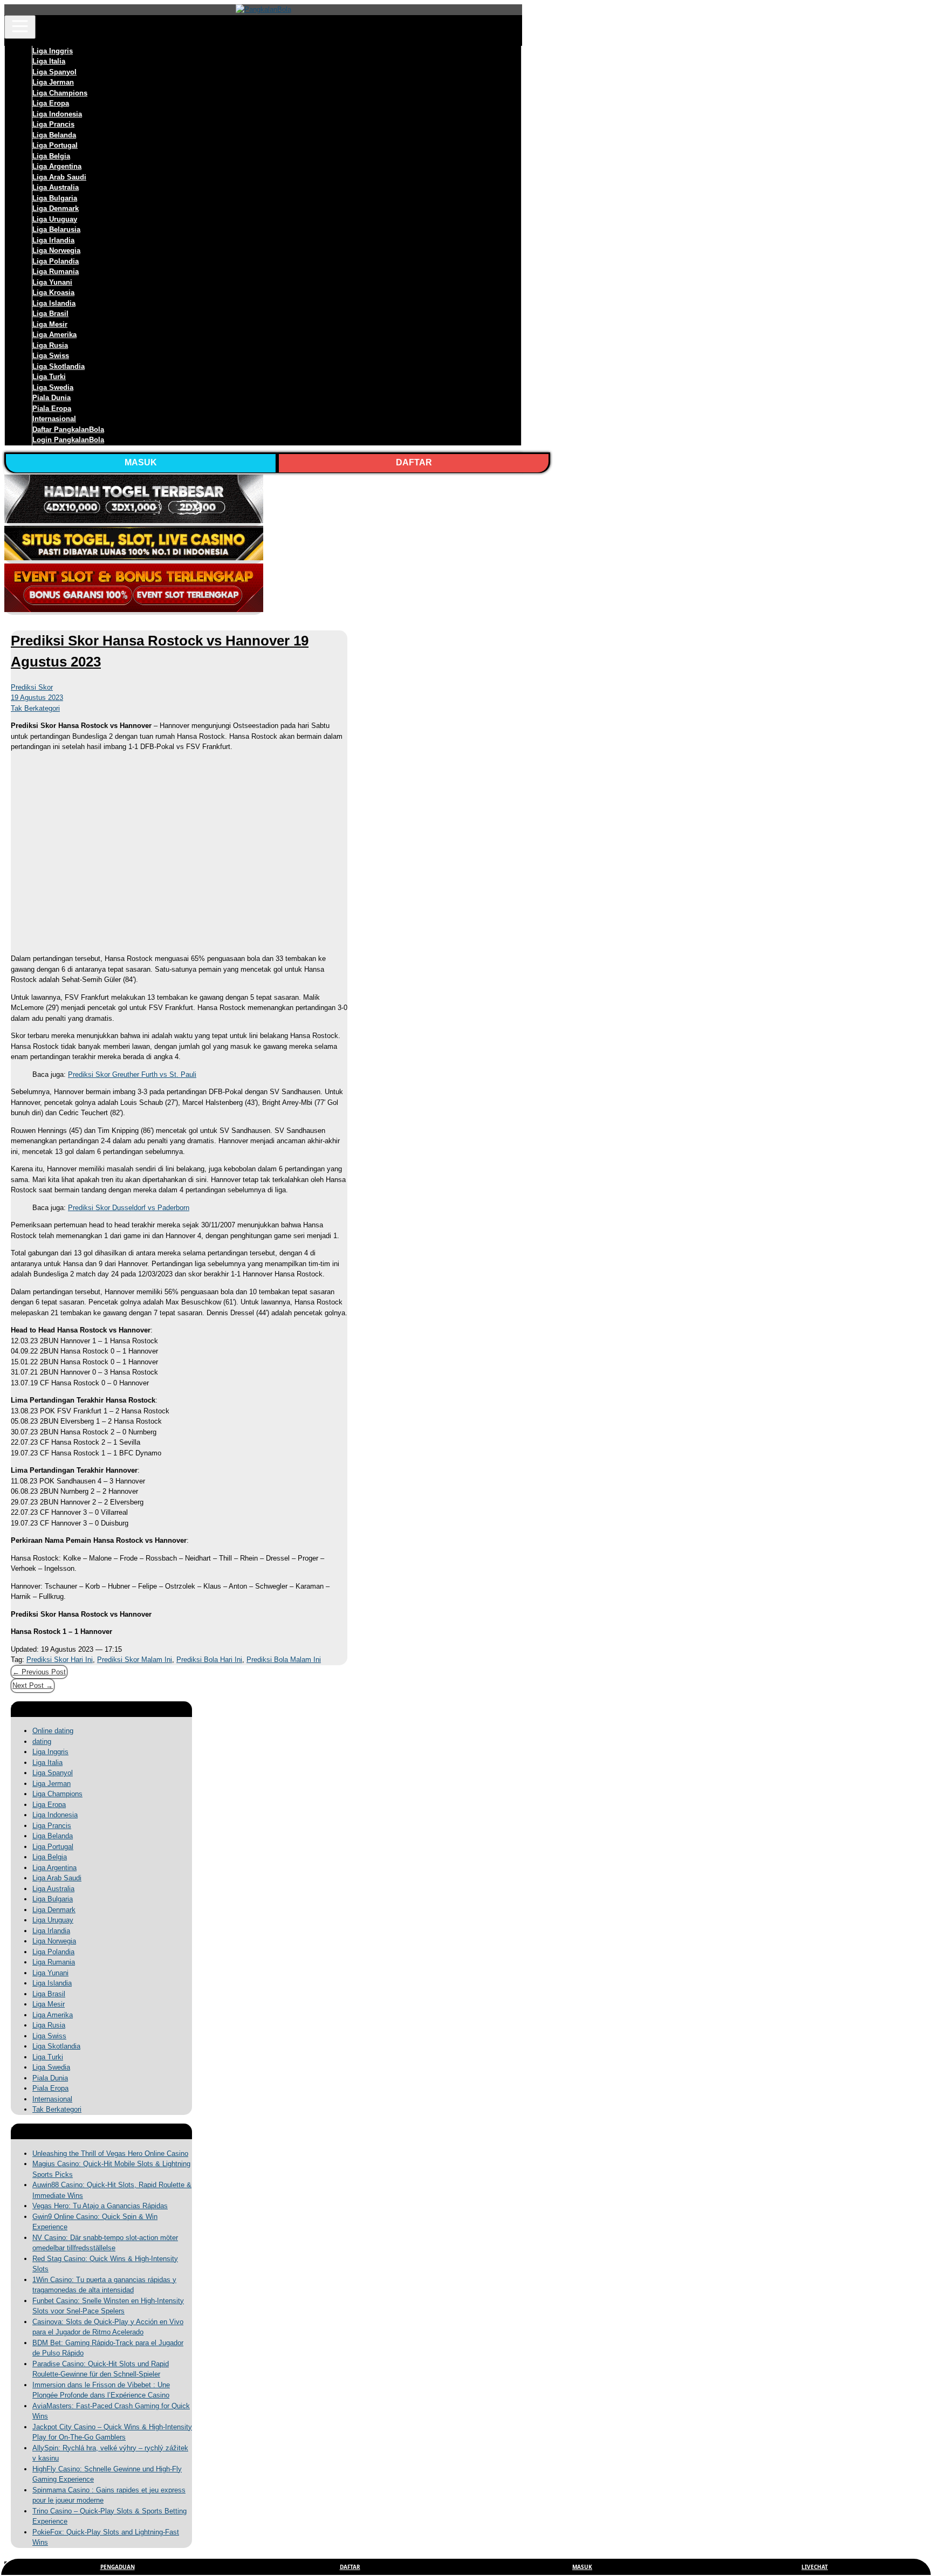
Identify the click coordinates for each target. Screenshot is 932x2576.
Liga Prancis (53, 124)
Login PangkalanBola (68, 440)
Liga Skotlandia (59, 366)
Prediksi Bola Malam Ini (284, 1660)
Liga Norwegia (56, 250)
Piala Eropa (52, 408)
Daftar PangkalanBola (68, 430)
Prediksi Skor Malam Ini (135, 1660)
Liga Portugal (55, 145)
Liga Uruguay (55, 219)
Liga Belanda (54, 135)
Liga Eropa (51, 103)
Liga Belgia (51, 156)
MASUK (141, 462)
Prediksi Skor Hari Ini (60, 1660)
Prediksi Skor (32, 687)
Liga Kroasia (53, 293)
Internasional (54, 419)
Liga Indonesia (57, 114)
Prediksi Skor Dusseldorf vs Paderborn (129, 1208)
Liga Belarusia (56, 229)
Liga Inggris (53, 51)
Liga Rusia (50, 345)
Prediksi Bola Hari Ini (209, 1660)
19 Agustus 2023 (37, 698)
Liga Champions (60, 93)
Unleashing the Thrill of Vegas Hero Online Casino (110, 2153)
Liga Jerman (53, 82)
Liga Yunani (52, 282)
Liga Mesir (50, 324)
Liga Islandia (54, 303)
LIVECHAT (815, 2567)
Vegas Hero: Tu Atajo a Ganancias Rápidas (100, 2206)
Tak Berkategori (35, 708)
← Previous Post (39, 1672)
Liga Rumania (56, 272)
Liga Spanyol (54, 72)
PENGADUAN (118, 2567)
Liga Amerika (54, 335)
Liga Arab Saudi (59, 177)
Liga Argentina (57, 166)
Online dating (53, 1731)
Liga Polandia (56, 261)
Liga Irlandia (53, 240)
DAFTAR (414, 462)
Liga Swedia (53, 387)
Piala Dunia (52, 398)
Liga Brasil (50, 314)
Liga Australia (56, 187)
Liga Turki (49, 377)
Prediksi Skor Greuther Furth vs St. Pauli (132, 1074)
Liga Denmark (56, 208)
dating (42, 1742)
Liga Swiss (51, 356)
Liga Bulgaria (55, 198)
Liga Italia (49, 61)
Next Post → (33, 1685)
